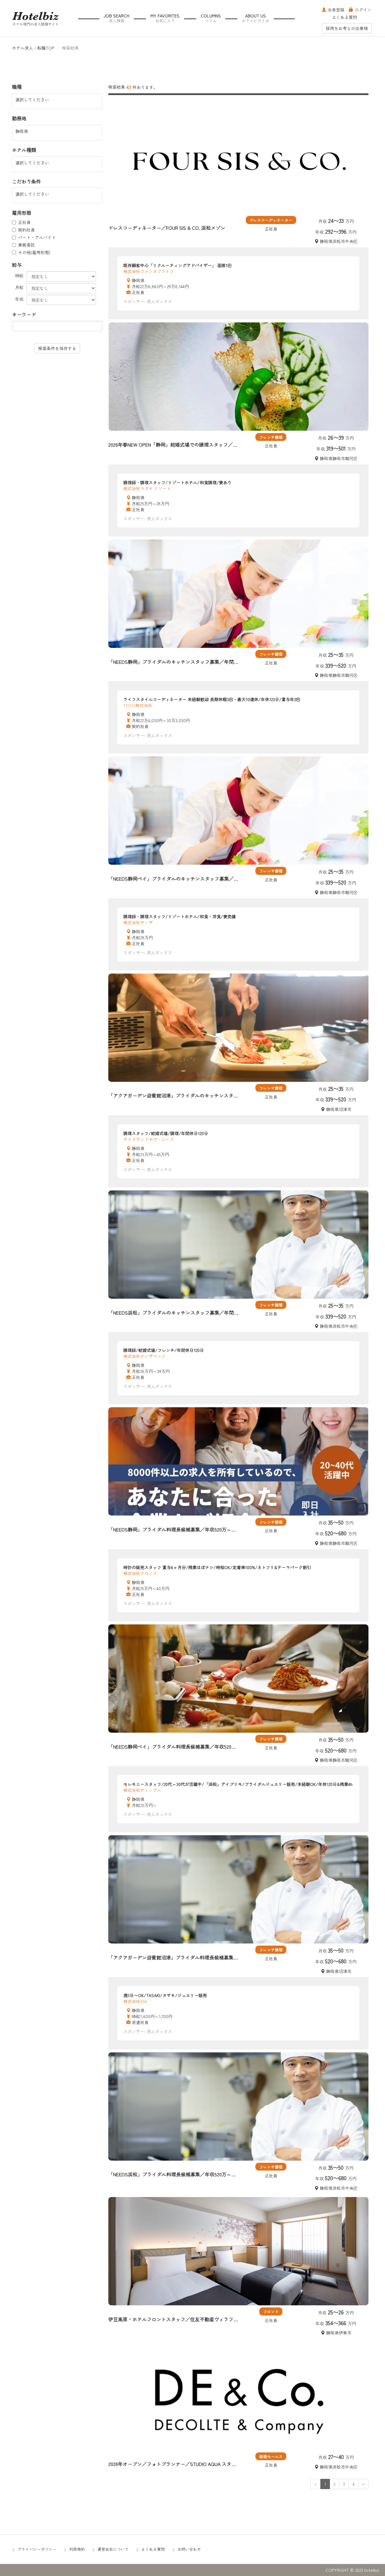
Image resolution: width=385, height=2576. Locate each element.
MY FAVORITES (165, 18)
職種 (17, 87)
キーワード (24, 314)
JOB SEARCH (117, 18)
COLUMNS (211, 18)
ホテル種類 (24, 150)
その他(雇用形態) (34, 252)
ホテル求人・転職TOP (33, 48)
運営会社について (113, 2549)
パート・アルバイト (37, 237)
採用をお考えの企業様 (347, 28)
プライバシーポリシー (37, 2549)
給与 (17, 265)
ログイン (363, 10)
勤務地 (19, 118)
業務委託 (26, 245)
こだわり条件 (26, 182)
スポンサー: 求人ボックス (148, 301)
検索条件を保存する (57, 348)
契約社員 (26, 230)
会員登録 (336, 10)
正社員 (24, 222)
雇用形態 (22, 213)
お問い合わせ (189, 2549)
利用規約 (77, 2549)
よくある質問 (344, 17)
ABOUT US (256, 18)
